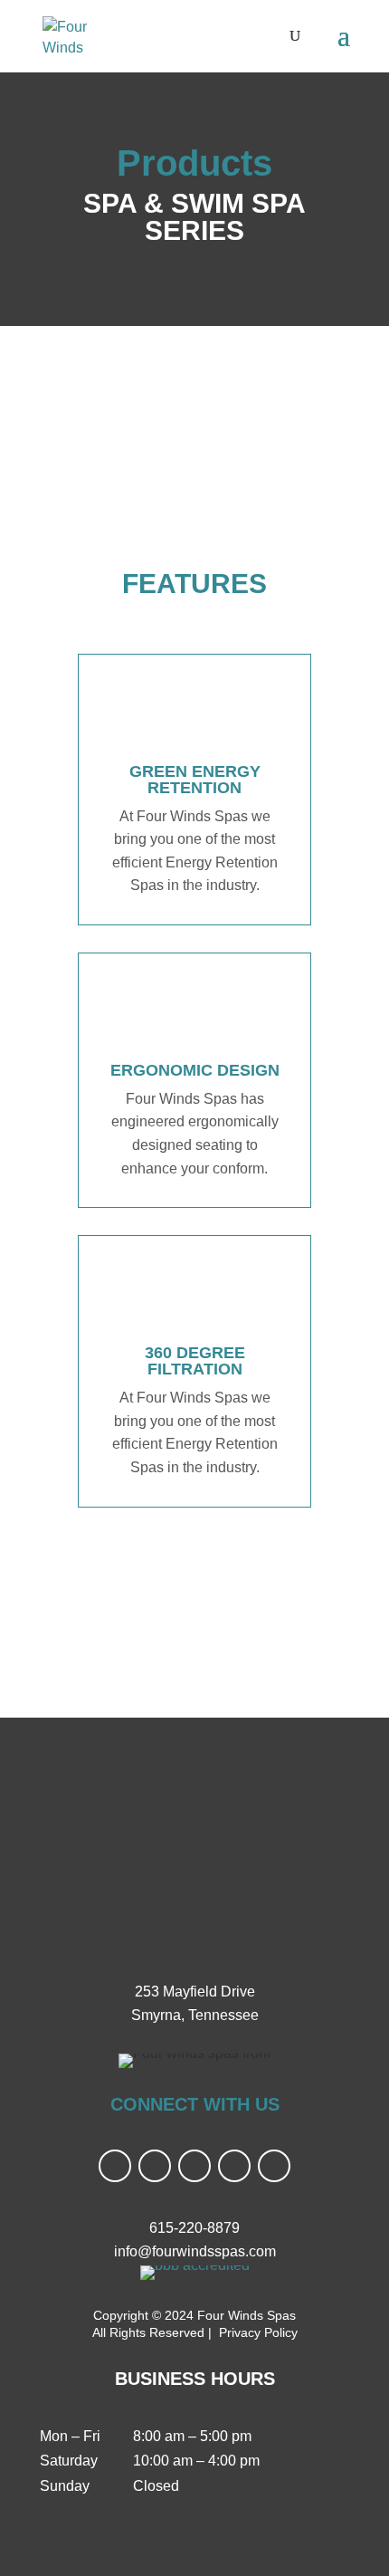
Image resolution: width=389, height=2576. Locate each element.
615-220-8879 (194, 2228)
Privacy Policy (256, 2332)
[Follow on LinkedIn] (274, 2166)
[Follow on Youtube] (194, 2166)
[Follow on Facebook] (115, 2166)
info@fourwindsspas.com (195, 2251)
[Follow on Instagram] (155, 2166)
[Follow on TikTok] (234, 2166)
